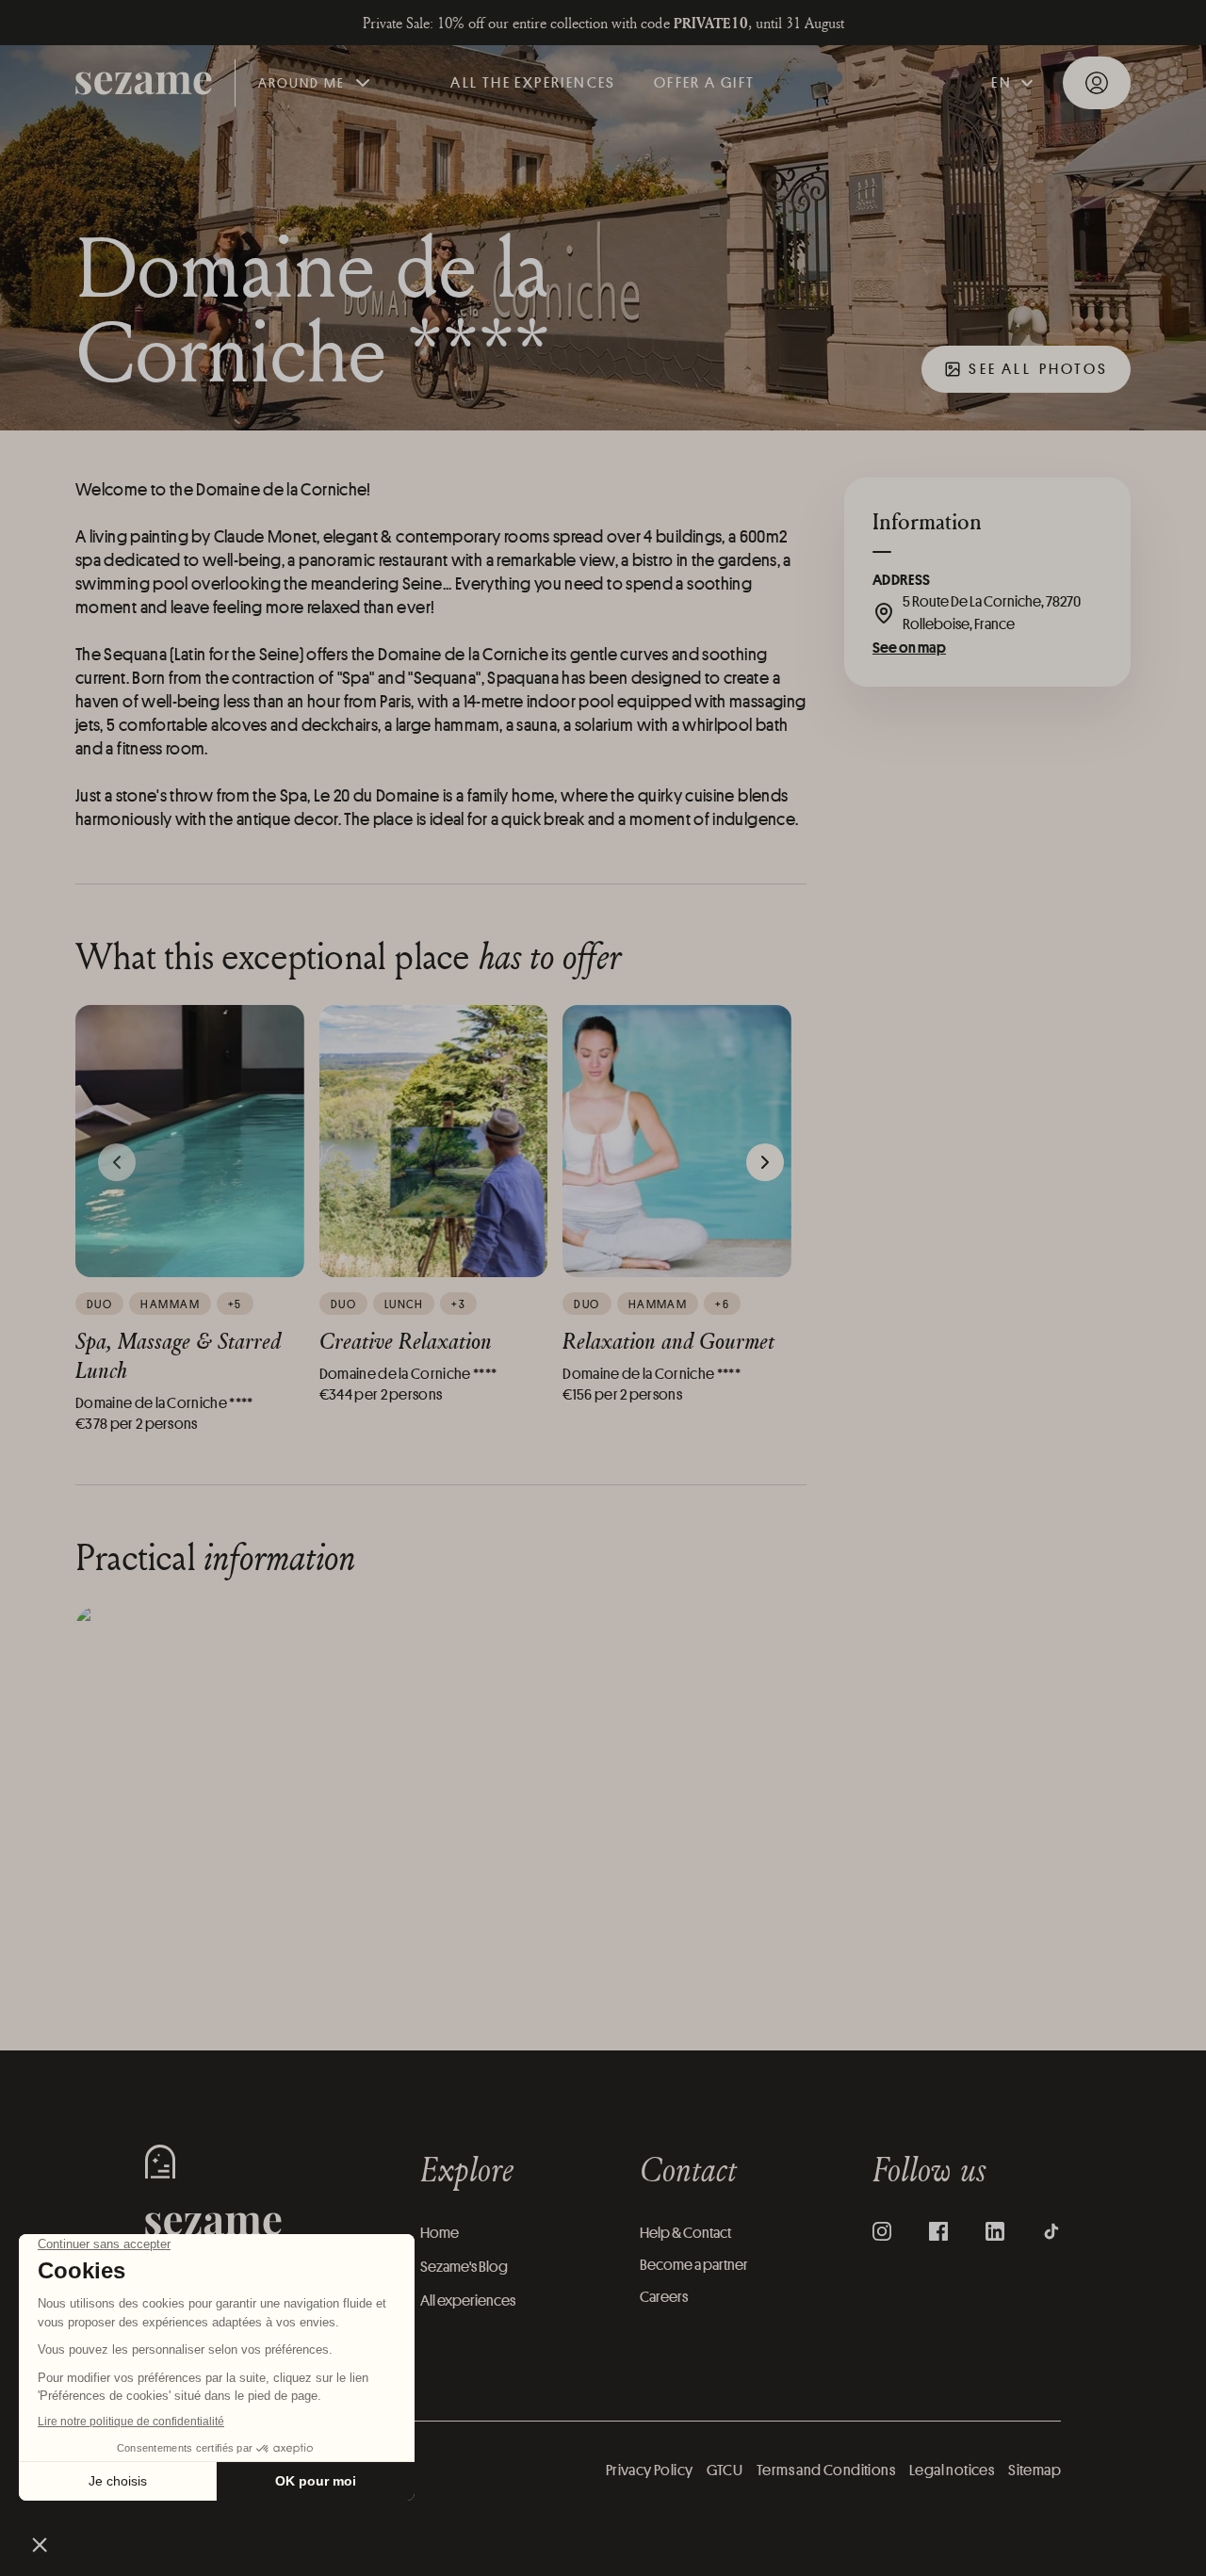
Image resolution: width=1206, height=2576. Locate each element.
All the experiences (533, 82)
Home (440, 2233)
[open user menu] (1097, 83)
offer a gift (705, 82)
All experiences (468, 2301)
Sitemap (1035, 2470)
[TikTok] (1051, 2231)
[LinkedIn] (995, 2231)
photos (1038, 369)
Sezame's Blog (464, 2267)
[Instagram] (882, 2231)
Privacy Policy (650, 2470)
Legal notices (952, 2470)
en (1002, 82)
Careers (664, 2297)
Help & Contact (685, 2233)
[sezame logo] (144, 83)
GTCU (725, 2470)
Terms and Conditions (826, 2470)
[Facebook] (938, 2231)
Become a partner (694, 2265)
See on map (909, 647)
